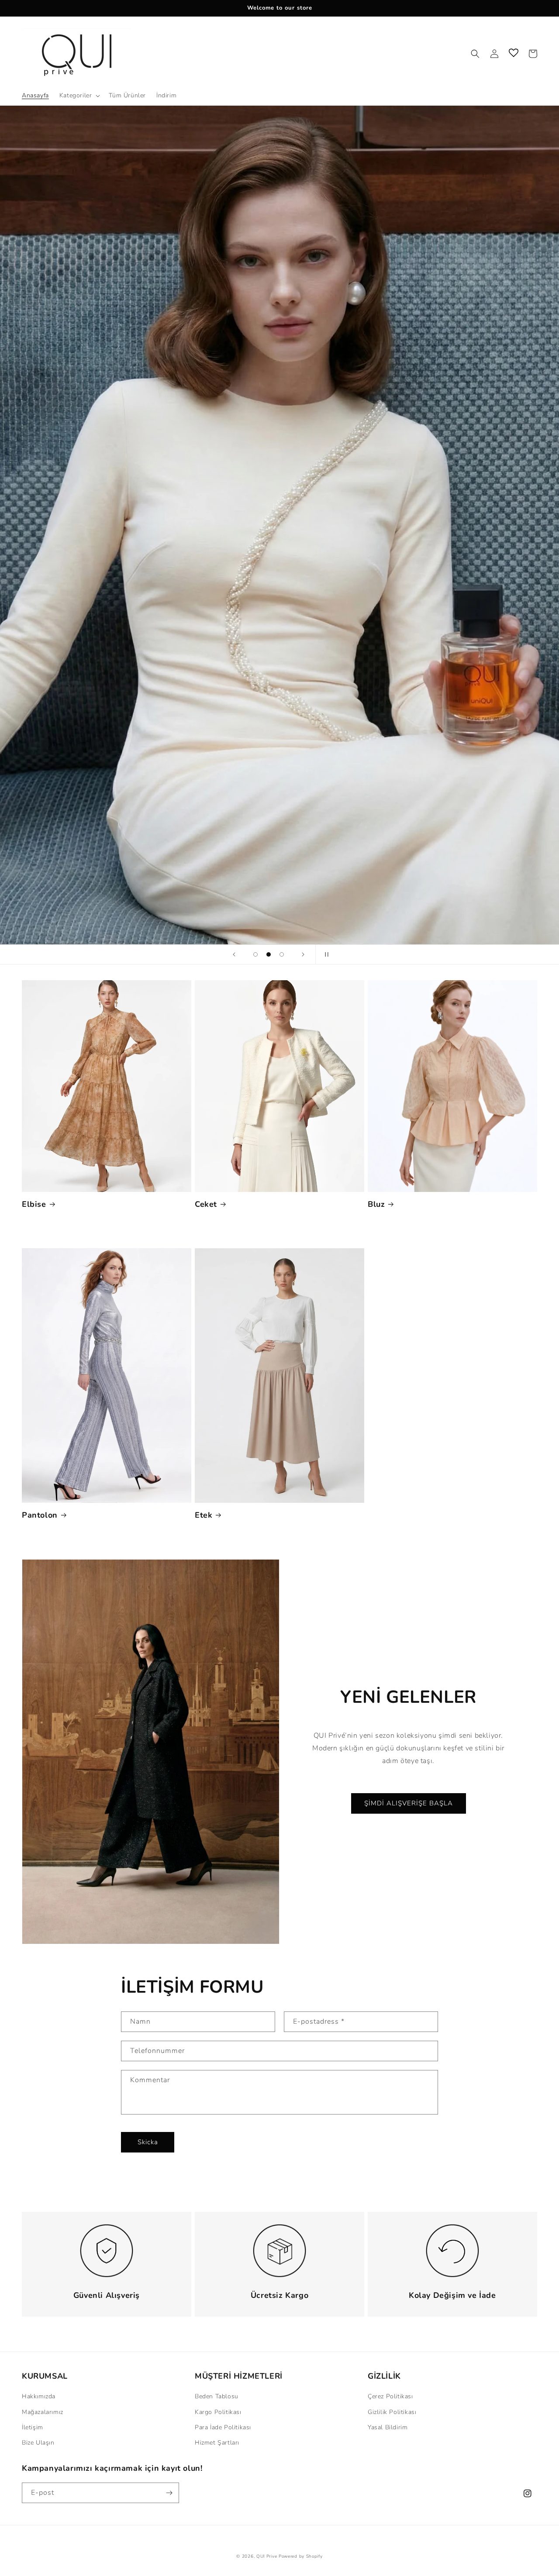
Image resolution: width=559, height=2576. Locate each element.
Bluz (376, 1204)
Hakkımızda (39, 2396)
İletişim (33, 2427)
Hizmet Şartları (217, 2443)
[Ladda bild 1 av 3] (255, 954)
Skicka (148, 2142)
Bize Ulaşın (38, 2443)
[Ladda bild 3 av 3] (282, 954)
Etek (204, 1515)
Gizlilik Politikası (392, 2412)
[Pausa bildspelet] (325, 954)
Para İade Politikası (223, 2427)
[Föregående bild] (234, 954)
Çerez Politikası (390, 2396)
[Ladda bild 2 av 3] (269, 954)
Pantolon (40, 1515)
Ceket (206, 1204)
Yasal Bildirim (388, 2427)
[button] (79, 96)
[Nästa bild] (303, 954)
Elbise (34, 1204)
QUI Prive (267, 2556)
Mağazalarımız (43, 2412)
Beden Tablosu (217, 2396)
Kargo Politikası (218, 2412)
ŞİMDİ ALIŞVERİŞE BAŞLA (409, 1803)
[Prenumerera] (169, 2493)
